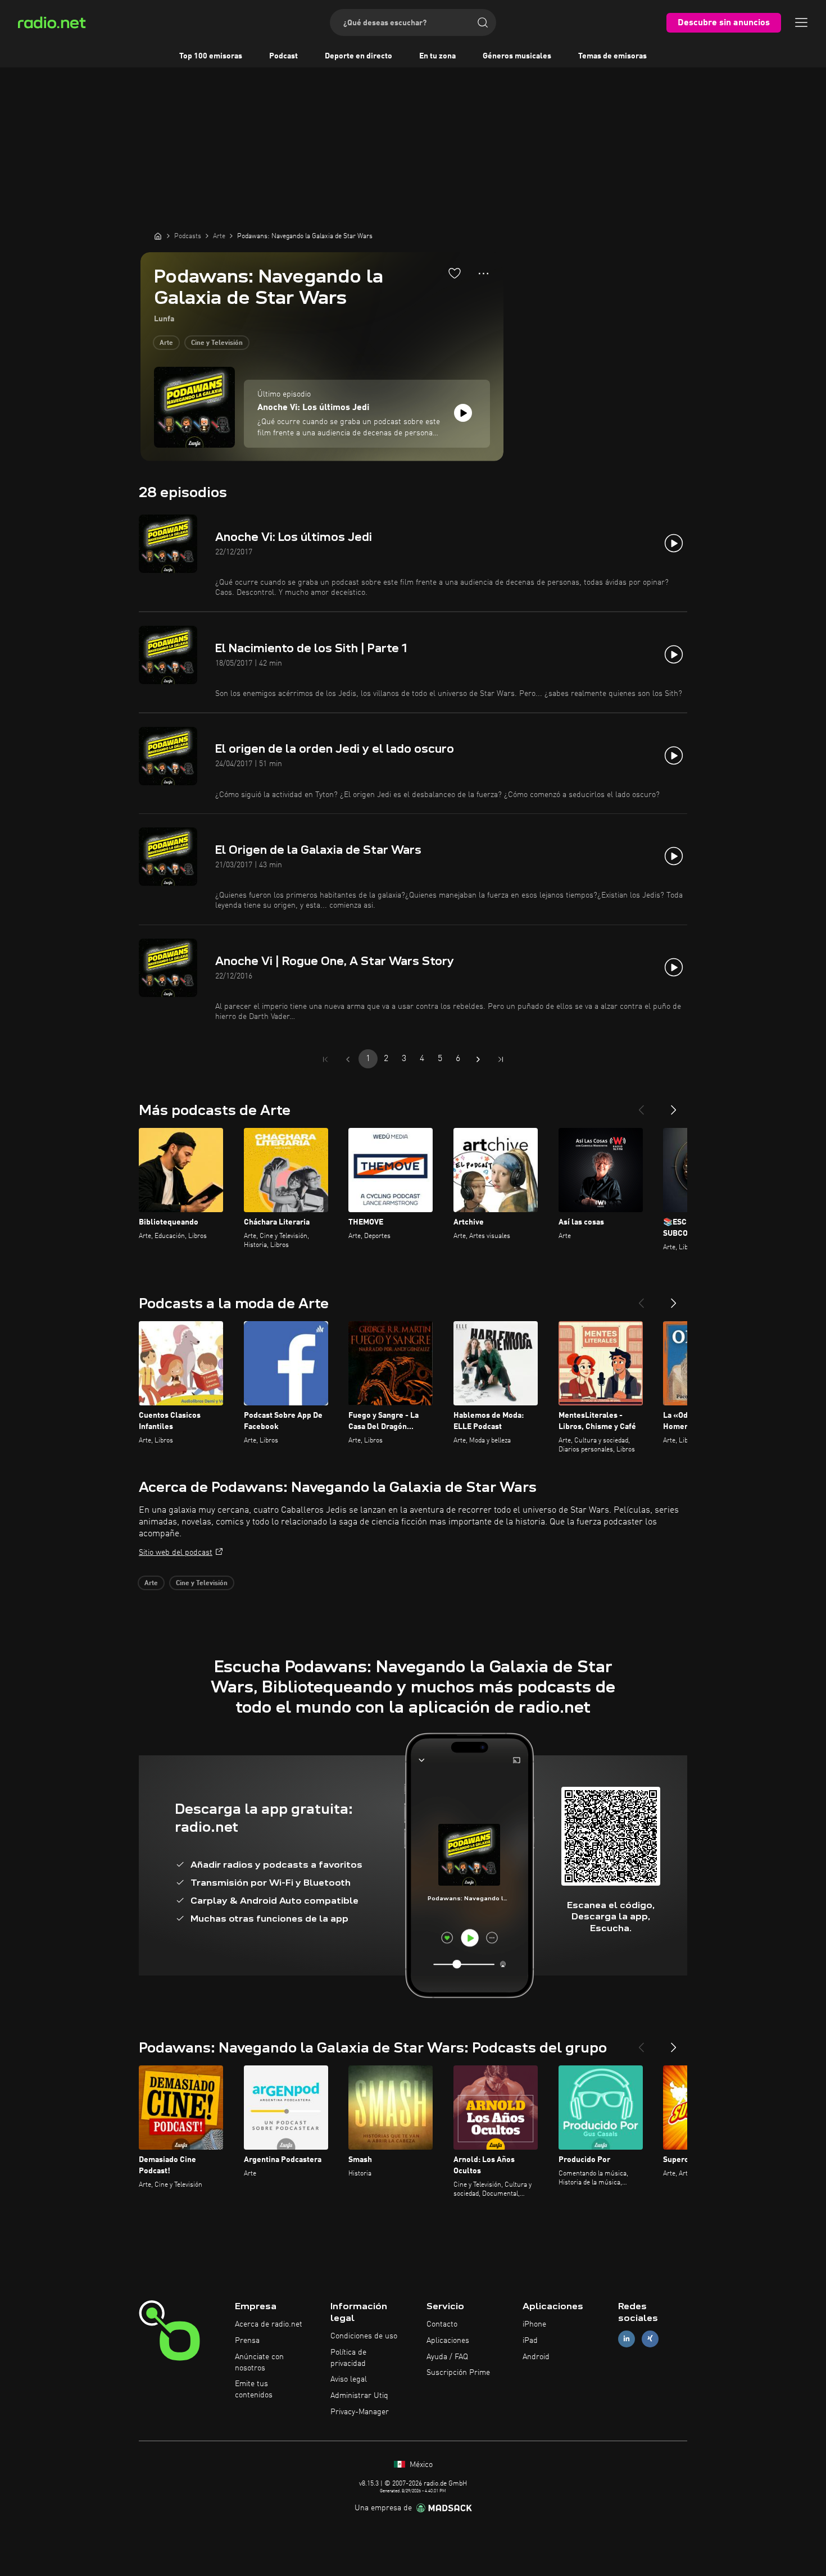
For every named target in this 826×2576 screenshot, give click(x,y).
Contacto (442, 2324)
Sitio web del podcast (176, 1553)
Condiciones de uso (364, 2336)
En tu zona (437, 56)
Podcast (283, 56)
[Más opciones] (484, 274)
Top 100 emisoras (211, 56)
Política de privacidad (348, 2358)
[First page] (325, 1059)
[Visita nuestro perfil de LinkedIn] (627, 2339)
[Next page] (478, 1059)
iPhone (534, 2324)
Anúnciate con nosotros (259, 2363)
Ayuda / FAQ (447, 2357)
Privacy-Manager (360, 2412)
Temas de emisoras (612, 56)
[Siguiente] (674, 1105)
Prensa (247, 2341)
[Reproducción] (463, 413)
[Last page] (501, 1059)
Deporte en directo (358, 56)
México (420, 2465)
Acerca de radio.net (269, 2324)
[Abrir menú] (801, 22)
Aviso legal (349, 2379)
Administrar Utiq (359, 2396)
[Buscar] (483, 22)
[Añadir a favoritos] (455, 273)
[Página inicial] (158, 236)
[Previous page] (348, 1059)
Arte (166, 343)
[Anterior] (641, 1105)
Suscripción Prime (458, 2373)
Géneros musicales (517, 56)
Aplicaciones (448, 2341)
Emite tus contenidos (254, 2390)
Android (536, 2357)
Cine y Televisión (217, 343)
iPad (530, 2341)
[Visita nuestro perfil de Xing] (650, 2339)
